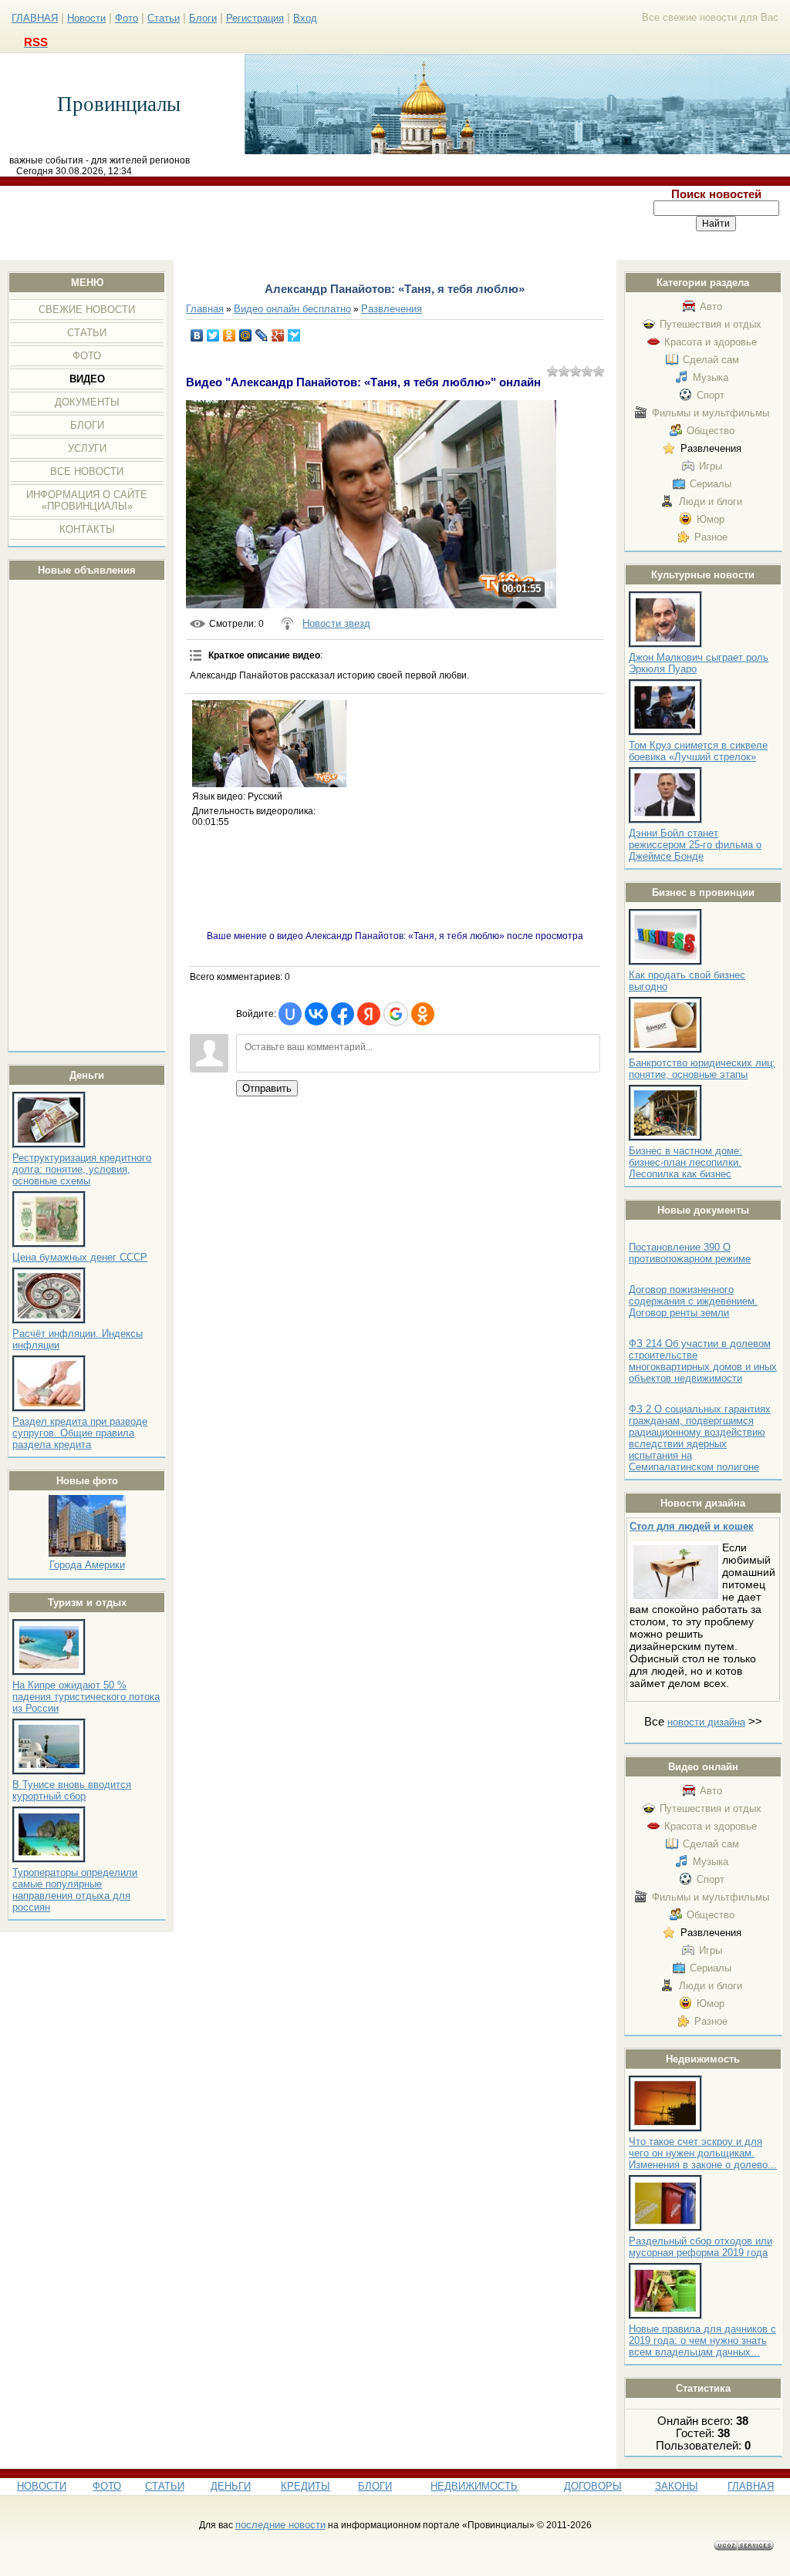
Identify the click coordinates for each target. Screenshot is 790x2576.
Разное (711, 537)
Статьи (164, 18)
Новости (86, 18)
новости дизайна (706, 1722)
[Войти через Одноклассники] (423, 1014)
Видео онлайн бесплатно (292, 309)
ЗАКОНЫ (677, 2486)
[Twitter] (213, 335)
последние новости (280, 2525)
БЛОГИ (375, 2486)
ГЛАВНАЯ (35, 18)
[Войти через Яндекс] (369, 1014)
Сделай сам (711, 360)
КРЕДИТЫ (306, 2486)
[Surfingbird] (294, 335)
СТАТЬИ (165, 2486)
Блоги (203, 18)
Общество (711, 431)
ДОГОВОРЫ (593, 2486)
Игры (711, 466)
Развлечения (711, 448)
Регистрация (255, 18)
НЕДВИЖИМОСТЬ (474, 2486)
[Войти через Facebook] (343, 1014)
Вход (305, 18)
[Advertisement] (322, 223)
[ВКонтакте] (197, 335)
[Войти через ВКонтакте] (316, 1014)
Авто (711, 306)
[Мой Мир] (246, 335)
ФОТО (107, 2486)
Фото (127, 18)
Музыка (711, 377)
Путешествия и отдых (711, 324)
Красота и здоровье (711, 342)
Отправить (267, 1088)
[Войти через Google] (396, 1014)
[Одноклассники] (230, 335)
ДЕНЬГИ (231, 2486)
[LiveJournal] (262, 335)
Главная (205, 309)
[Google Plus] (278, 335)
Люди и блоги (711, 502)
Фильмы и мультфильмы (711, 413)
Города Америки (87, 1565)
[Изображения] (269, 744)
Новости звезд (336, 623)
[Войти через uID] (290, 1014)
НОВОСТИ (42, 2486)
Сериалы (711, 484)
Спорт (711, 395)
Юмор (711, 519)
